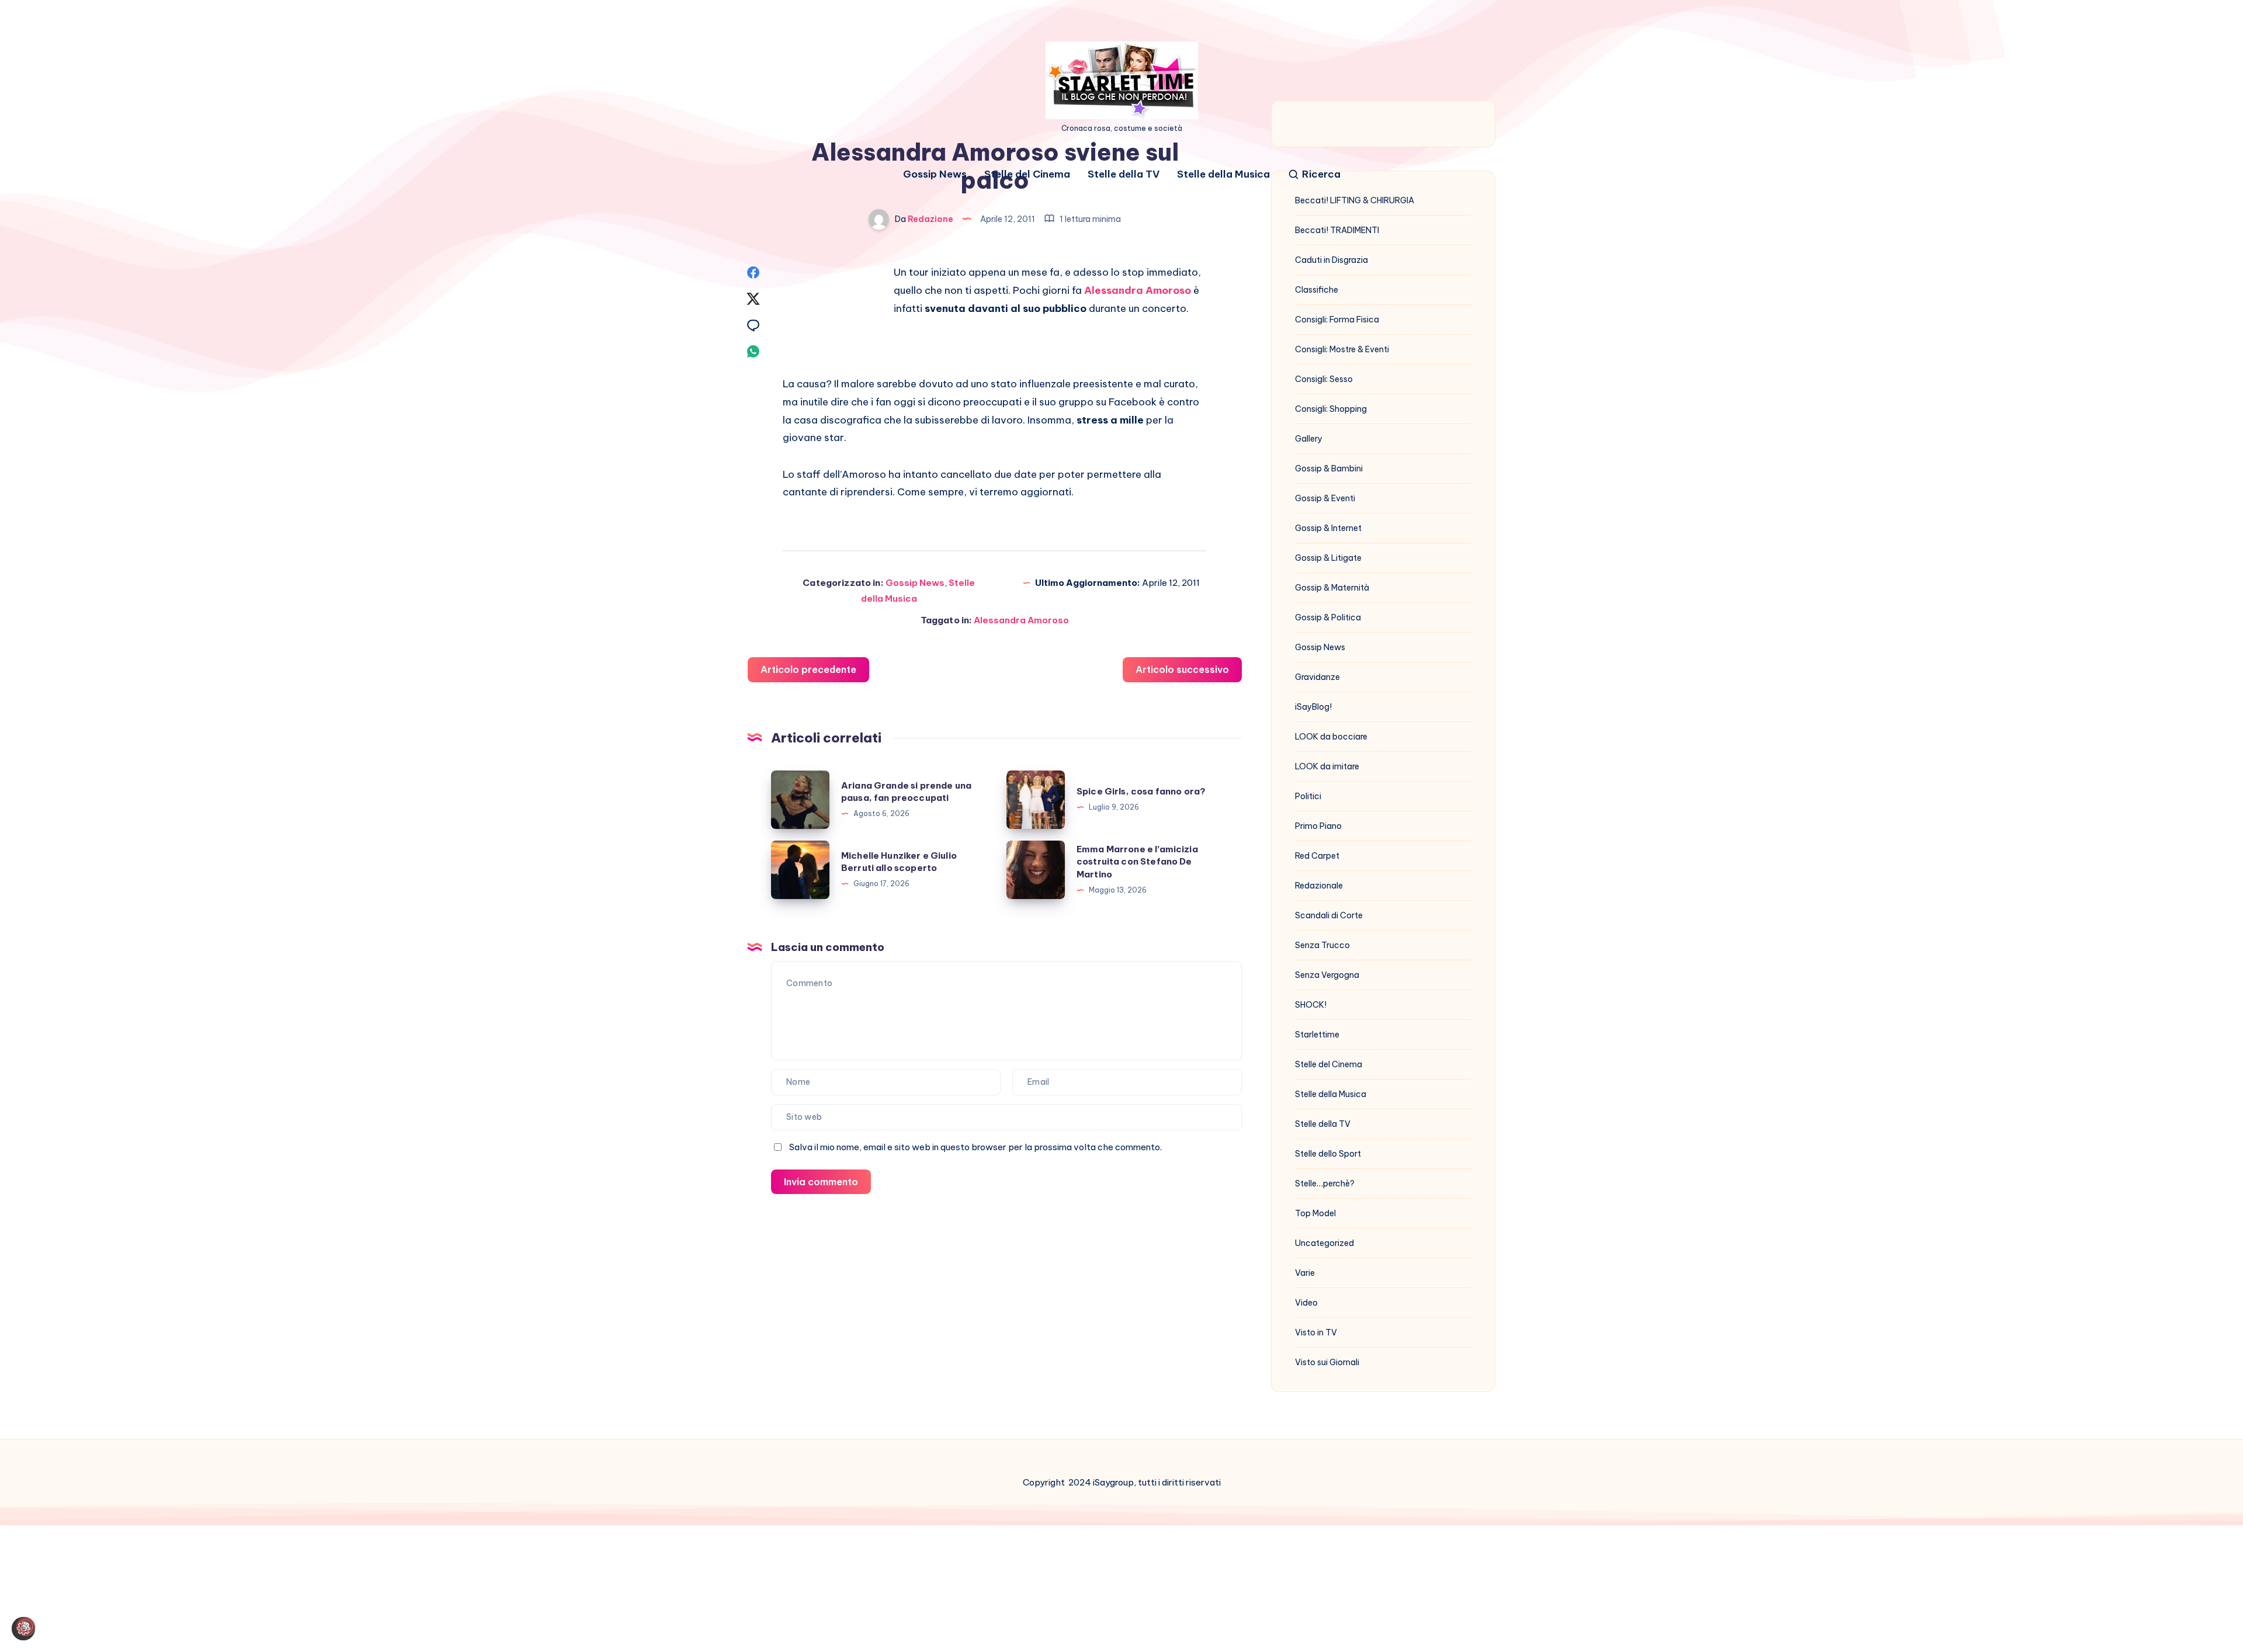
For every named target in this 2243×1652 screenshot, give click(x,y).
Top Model (1315, 1213)
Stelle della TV (1124, 174)
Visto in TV (1316, 1332)
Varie (1305, 1273)
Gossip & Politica (1328, 617)
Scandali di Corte (1329, 915)
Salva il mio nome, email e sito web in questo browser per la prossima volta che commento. (975, 1147)
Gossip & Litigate (1328, 558)
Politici (1308, 796)
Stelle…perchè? (1325, 1184)
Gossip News (935, 174)
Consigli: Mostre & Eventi (1342, 349)
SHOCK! (1311, 1005)
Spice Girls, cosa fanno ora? (1141, 791)
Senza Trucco (1322, 945)
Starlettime (1317, 1035)
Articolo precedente (808, 669)
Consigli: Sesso (1324, 379)
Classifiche (1317, 290)
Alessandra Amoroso (1138, 290)
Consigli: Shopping (1331, 409)
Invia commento (821, 1182)
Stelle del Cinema (1027, 174)
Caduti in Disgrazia (1331, 260)
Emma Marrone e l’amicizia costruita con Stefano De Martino (1137, 862)
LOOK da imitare (1327, 766)
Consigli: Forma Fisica (1337, 320)
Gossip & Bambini (1329, 468)
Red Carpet (1317, 856)
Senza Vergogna (1327, 975)
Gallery (1309, 439)
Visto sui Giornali (1327, 1362)
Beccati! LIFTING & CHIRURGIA (1355, 200)
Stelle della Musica (1223, 174)
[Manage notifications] (26, 1626)
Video (1306, 1303)
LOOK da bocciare (1331, 737)
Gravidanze (1317, 677)
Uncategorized (1324, 1243)
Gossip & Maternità (1332, 588)
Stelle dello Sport (1328, 1154)
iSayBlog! (1313, 707)
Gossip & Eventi (1325, 498)
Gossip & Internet (1328, 528)
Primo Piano (1318, 826)
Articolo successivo (1182, 669)
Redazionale (1319, 886)
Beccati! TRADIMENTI (1337, 230)
